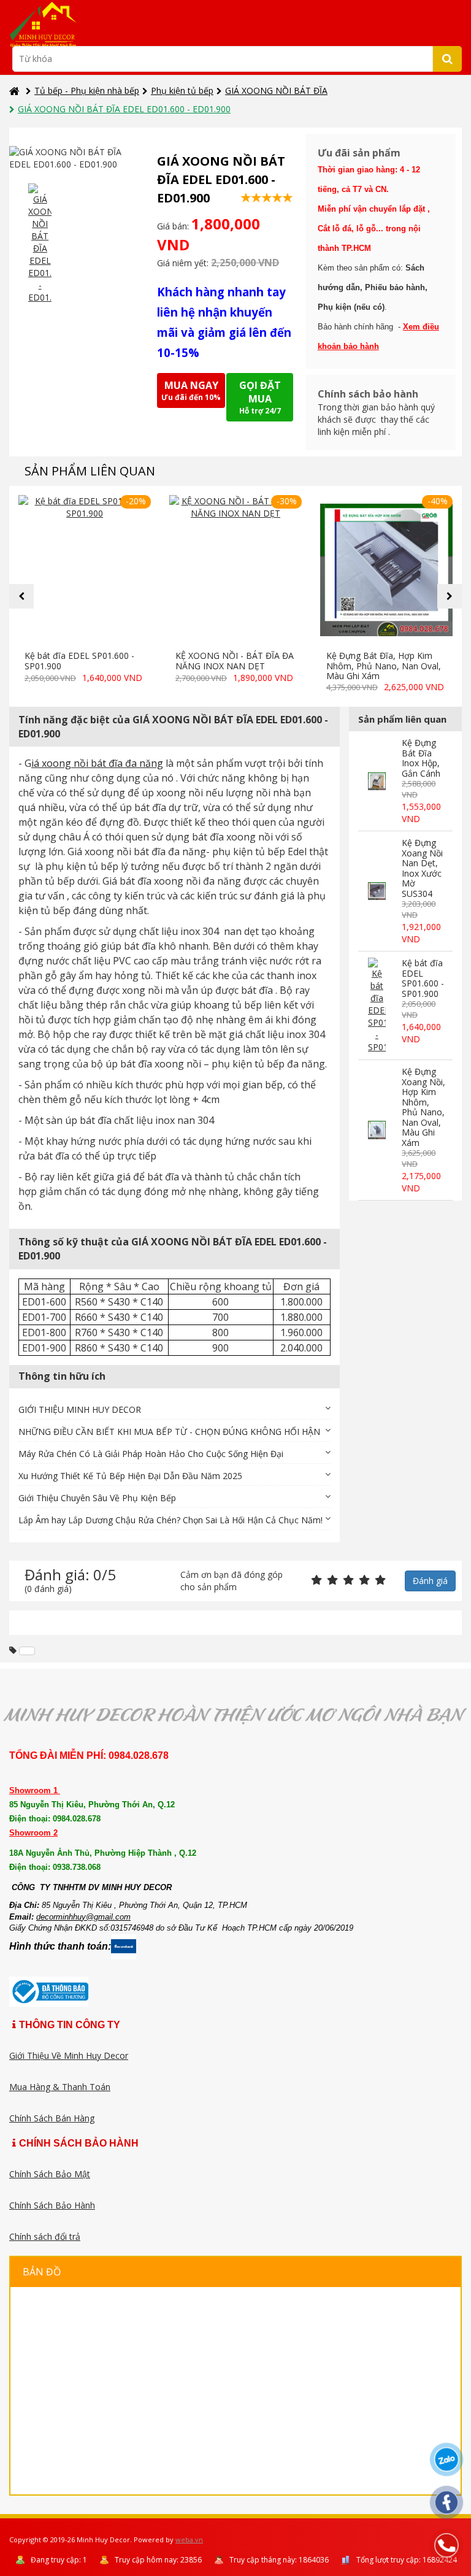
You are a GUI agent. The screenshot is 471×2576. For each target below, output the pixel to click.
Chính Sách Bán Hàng (52, 2118)
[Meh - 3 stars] (348, 1581)
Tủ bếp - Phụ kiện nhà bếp (87, 90)
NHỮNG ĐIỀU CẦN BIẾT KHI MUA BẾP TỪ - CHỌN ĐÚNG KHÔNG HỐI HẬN (169, 1432)
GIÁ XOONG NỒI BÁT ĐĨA (276, 90)
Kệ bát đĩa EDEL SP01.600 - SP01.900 (79, 661)
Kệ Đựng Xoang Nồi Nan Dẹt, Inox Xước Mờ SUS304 (422, 868)
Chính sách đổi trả (45, 2236)
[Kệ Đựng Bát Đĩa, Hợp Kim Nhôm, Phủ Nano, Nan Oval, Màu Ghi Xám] (386, 570)
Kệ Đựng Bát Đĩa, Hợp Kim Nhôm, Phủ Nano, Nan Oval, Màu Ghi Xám (384, 666)
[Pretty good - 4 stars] (364, 1581)
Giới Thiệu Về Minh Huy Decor (69, 2055)
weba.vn (189, 2539)
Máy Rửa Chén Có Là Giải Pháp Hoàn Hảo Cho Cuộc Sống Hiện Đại (151, 1454)
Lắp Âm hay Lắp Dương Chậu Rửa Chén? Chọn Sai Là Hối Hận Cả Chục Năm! (170, 1520)
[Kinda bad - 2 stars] (332, 1581)
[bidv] (27, 1651)
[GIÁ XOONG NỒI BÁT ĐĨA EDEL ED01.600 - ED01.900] (40, 244)
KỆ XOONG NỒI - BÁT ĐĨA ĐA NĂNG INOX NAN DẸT (235, 661)
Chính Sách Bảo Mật (50, 2174)
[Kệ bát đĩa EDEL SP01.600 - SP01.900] (85, 570)
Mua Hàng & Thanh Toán (60, 2087)
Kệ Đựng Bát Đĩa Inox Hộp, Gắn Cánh (421, 758)
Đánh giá (430, 1581)
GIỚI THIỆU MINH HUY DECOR (80, 1409)
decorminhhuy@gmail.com (83, 1917)
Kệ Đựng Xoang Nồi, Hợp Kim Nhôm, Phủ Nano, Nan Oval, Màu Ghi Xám (423, 1107)
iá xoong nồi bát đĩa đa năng (97, 763)
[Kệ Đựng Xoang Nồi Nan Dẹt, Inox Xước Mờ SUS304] (377, 891)
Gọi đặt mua (260, 397)
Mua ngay (191, 390)
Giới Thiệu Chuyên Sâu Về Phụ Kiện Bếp (97, 1498)
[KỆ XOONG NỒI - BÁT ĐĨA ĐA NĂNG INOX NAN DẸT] (235, 570)
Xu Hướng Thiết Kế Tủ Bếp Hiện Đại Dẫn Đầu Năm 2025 (130, 1476)
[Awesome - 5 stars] (380, 1581)
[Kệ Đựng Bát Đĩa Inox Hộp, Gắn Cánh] (377, 781)
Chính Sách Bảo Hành (52, 2205)
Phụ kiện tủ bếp (182, 90)
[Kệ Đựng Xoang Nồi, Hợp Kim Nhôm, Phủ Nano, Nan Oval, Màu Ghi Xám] (377, 1130)
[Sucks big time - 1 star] (316, 1581)
